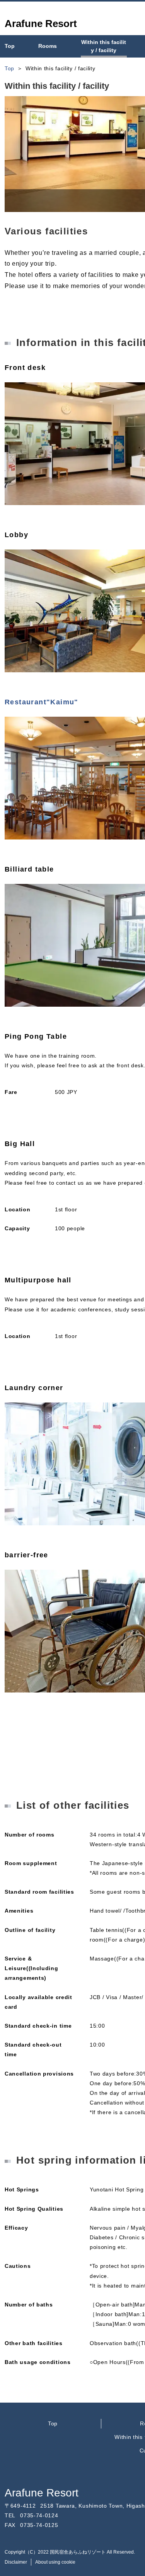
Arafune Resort (42, 2493)
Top (53, 2423)
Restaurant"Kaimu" (42, 702)
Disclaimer (16, 2562)
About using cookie (55, 2562)
